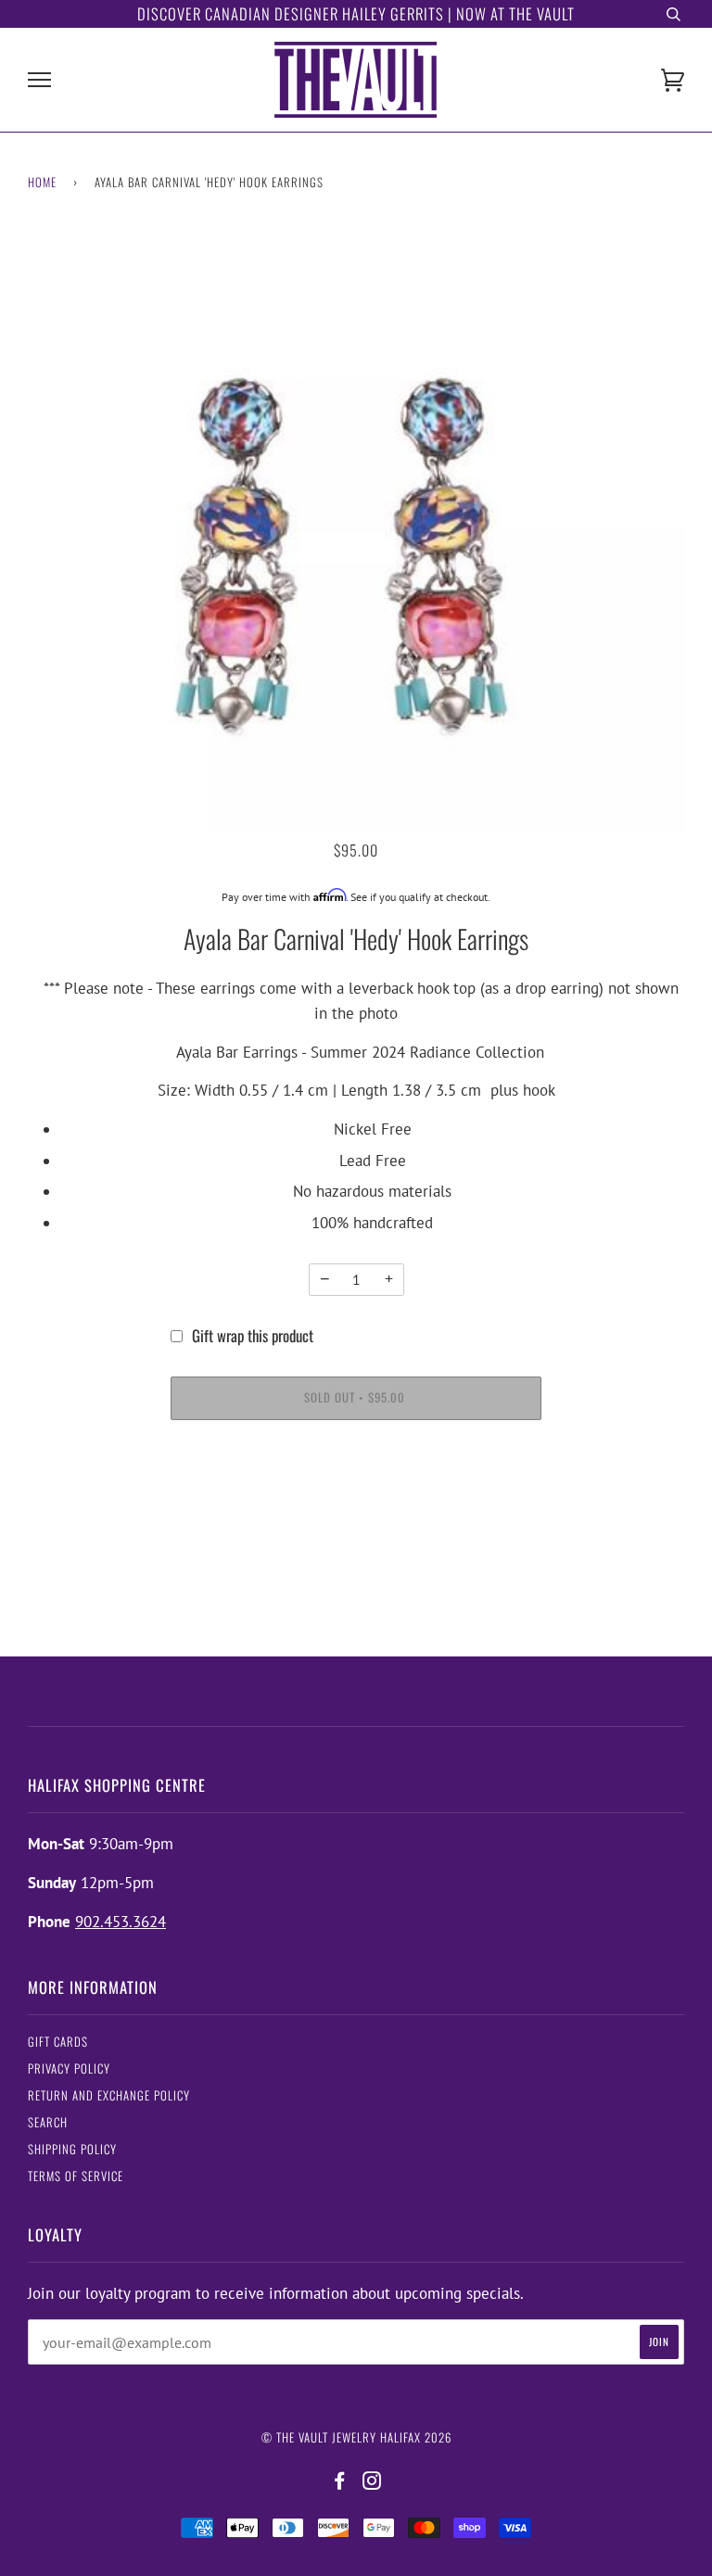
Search (48, 2122)
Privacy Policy (69, 2068)
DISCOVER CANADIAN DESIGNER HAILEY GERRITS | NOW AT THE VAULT (356, 13)
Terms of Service (76, 2176)
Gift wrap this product (253, 1335)
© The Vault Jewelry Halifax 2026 (356, 2437)
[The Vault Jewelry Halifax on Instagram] (372, 2481)
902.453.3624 (121, 1922)
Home (42, 182)
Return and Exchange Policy (109, 2095)
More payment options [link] (356, 1504)
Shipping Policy (72, 2149)
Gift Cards (58, 2042)
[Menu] (39, 80)
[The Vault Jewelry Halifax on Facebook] (340, 2481)
